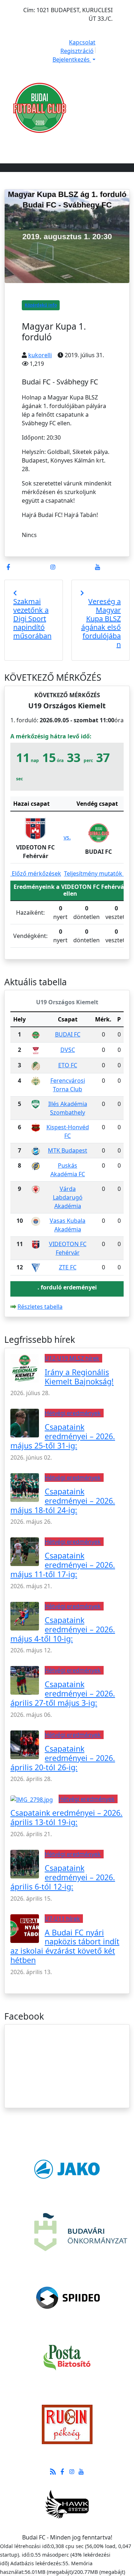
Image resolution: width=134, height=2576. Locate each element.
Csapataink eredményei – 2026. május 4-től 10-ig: (63, 1629)
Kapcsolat (82, 42)
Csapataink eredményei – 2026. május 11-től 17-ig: (63, 1565)
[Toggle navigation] (103, 145)
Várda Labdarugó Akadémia (68, 1197)
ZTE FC (68, 1267)
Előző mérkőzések (36, 873)
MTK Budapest (68, 1150)
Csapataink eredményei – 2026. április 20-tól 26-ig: (63, 1758)
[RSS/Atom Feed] (53, 2471)
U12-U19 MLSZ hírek (72, 1358)
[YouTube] (98, 567)
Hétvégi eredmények (73, 1413)
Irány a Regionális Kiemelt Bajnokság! (79, 1377)
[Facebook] (8, 567)
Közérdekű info (41, 305)
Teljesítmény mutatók (94, 873)
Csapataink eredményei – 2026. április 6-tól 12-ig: (63, 1877)
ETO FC (68, 1065)
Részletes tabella (40, 1307)
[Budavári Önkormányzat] (81, 2231)
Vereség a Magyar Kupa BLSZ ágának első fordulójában (101, 623)
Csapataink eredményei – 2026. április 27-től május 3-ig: (63, 1693)
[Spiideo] (68, 2298)
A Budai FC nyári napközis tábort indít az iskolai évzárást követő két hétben (65, 1946)
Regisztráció (77, 51)
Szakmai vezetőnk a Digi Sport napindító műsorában (32, 619)
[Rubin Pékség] (67, 2424)
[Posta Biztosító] (67, 2357)
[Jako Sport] (67, 2169)
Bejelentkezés (72, 59)
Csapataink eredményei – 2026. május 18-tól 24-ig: (63, 1501)
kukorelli (40, 355)
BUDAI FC (68, 1034)
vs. (67, 837)
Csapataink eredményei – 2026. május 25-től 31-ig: (63, 1436)
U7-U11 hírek (62, 1919)
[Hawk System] (67, 2504)
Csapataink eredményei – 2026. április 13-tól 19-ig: (66, 1817)
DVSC (68, 1050)
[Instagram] (53, 567)
